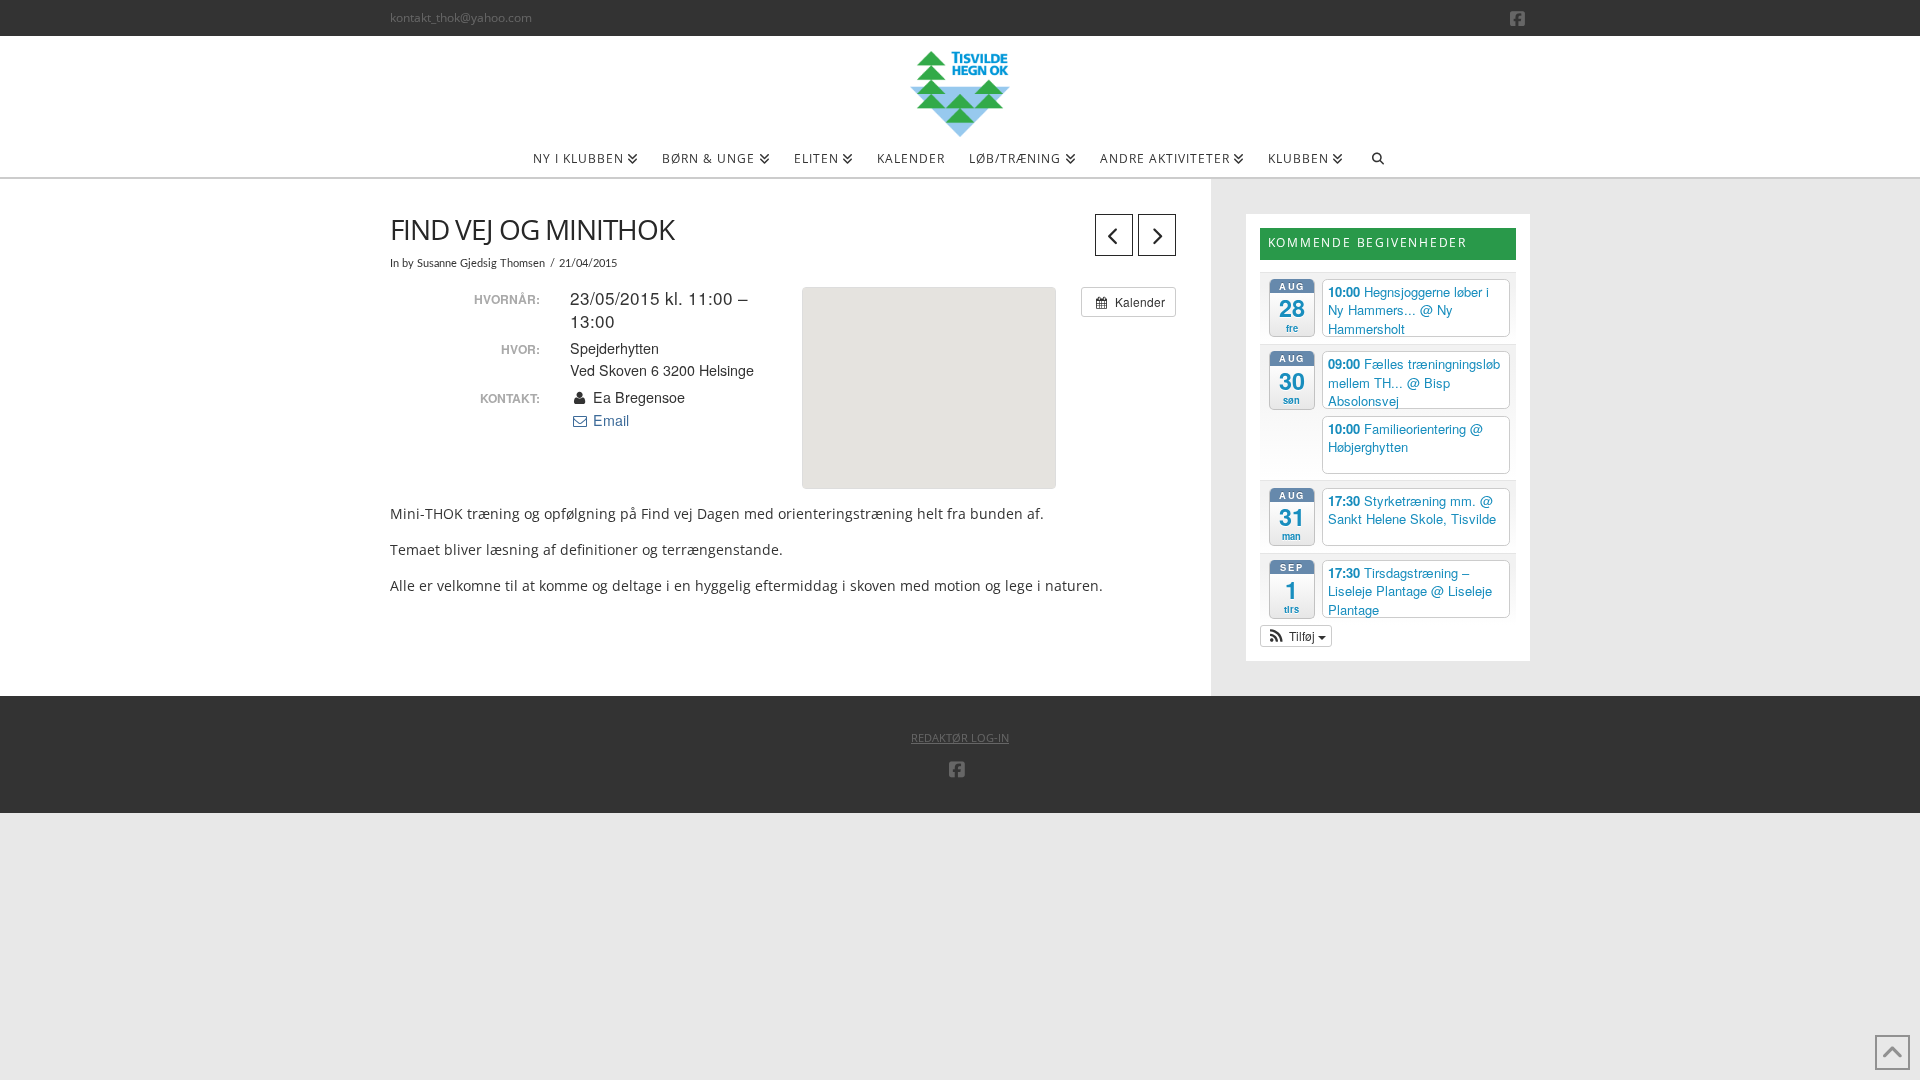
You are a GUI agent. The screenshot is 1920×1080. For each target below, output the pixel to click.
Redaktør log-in (960, 737)
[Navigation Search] (1377, 165)
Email (608, 420)
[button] (1296, 636)
